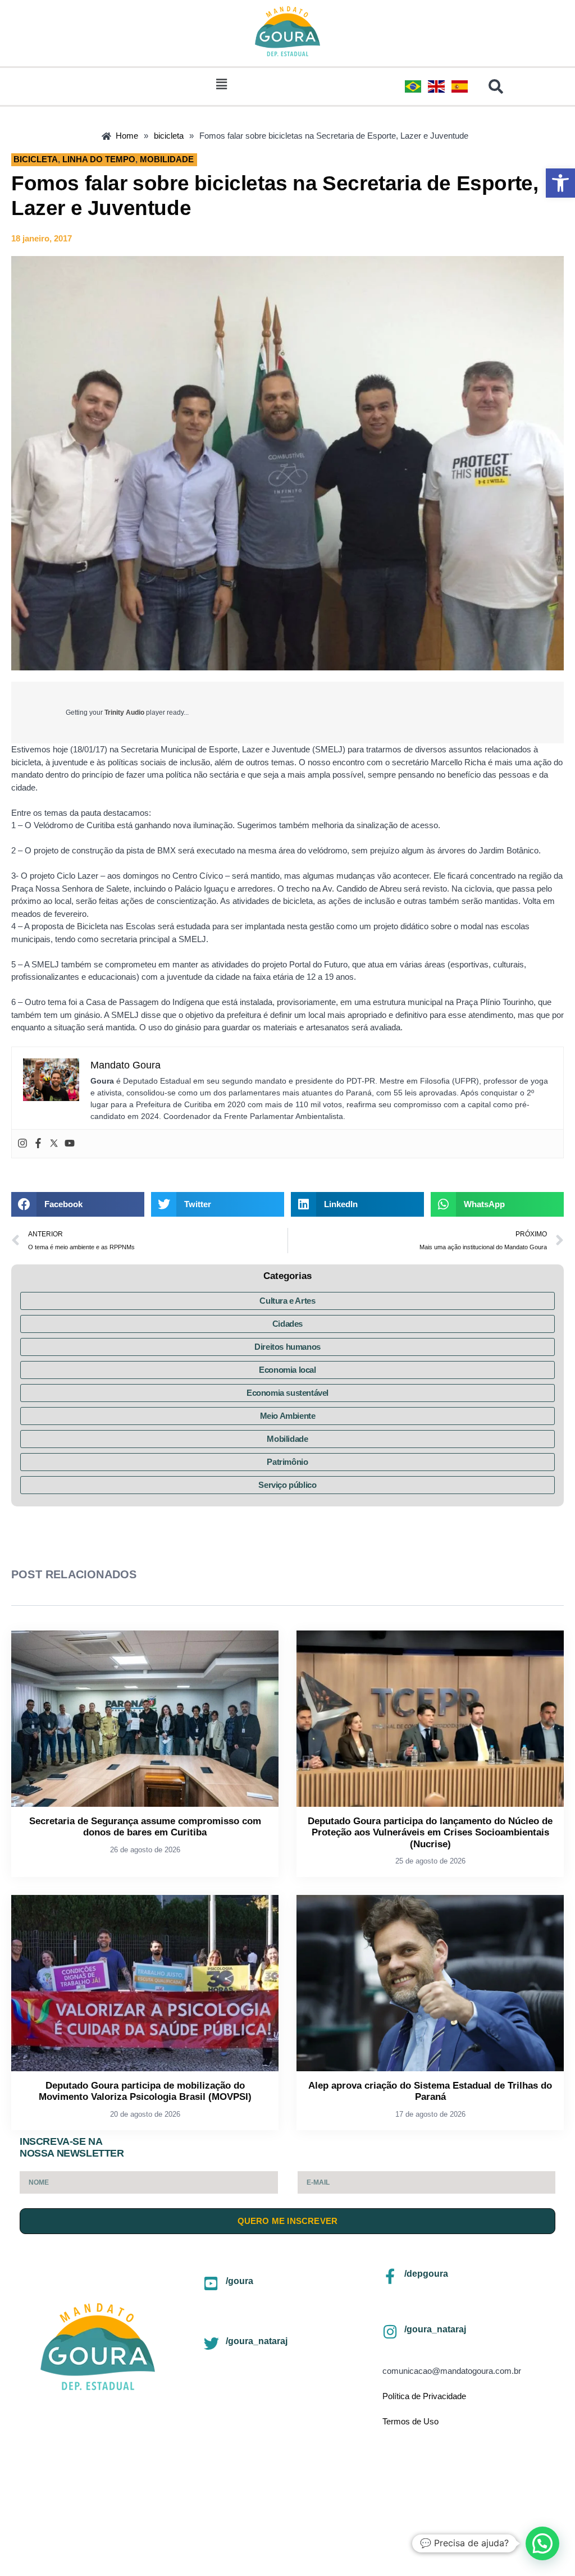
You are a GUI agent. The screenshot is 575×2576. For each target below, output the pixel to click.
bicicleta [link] (36, 159)
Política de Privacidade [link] (424, 2396)
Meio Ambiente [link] (288, 1416)
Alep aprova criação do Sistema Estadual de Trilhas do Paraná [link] (430, 2091)
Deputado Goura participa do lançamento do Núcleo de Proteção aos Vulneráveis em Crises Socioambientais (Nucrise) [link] (430, 1833)
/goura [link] (239, 2281)
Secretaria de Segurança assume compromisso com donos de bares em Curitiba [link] (145, 1827)
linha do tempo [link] (99, 159)
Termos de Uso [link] (410, 2421)
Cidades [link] (287, 1324)
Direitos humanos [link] (287, 1347)
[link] (560, 183)
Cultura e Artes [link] (287, 1301)
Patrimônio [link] (287, 1462)
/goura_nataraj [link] (257, 2341)
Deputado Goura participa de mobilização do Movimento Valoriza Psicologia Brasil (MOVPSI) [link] (145, 2091)
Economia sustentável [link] (287, 1393)
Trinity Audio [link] (124, 712)
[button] (221, 84)
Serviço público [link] (287, 1485)
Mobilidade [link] (287, 1439)
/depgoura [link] (426, 2274)
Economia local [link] (287, 1370)
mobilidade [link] (167, 159)
